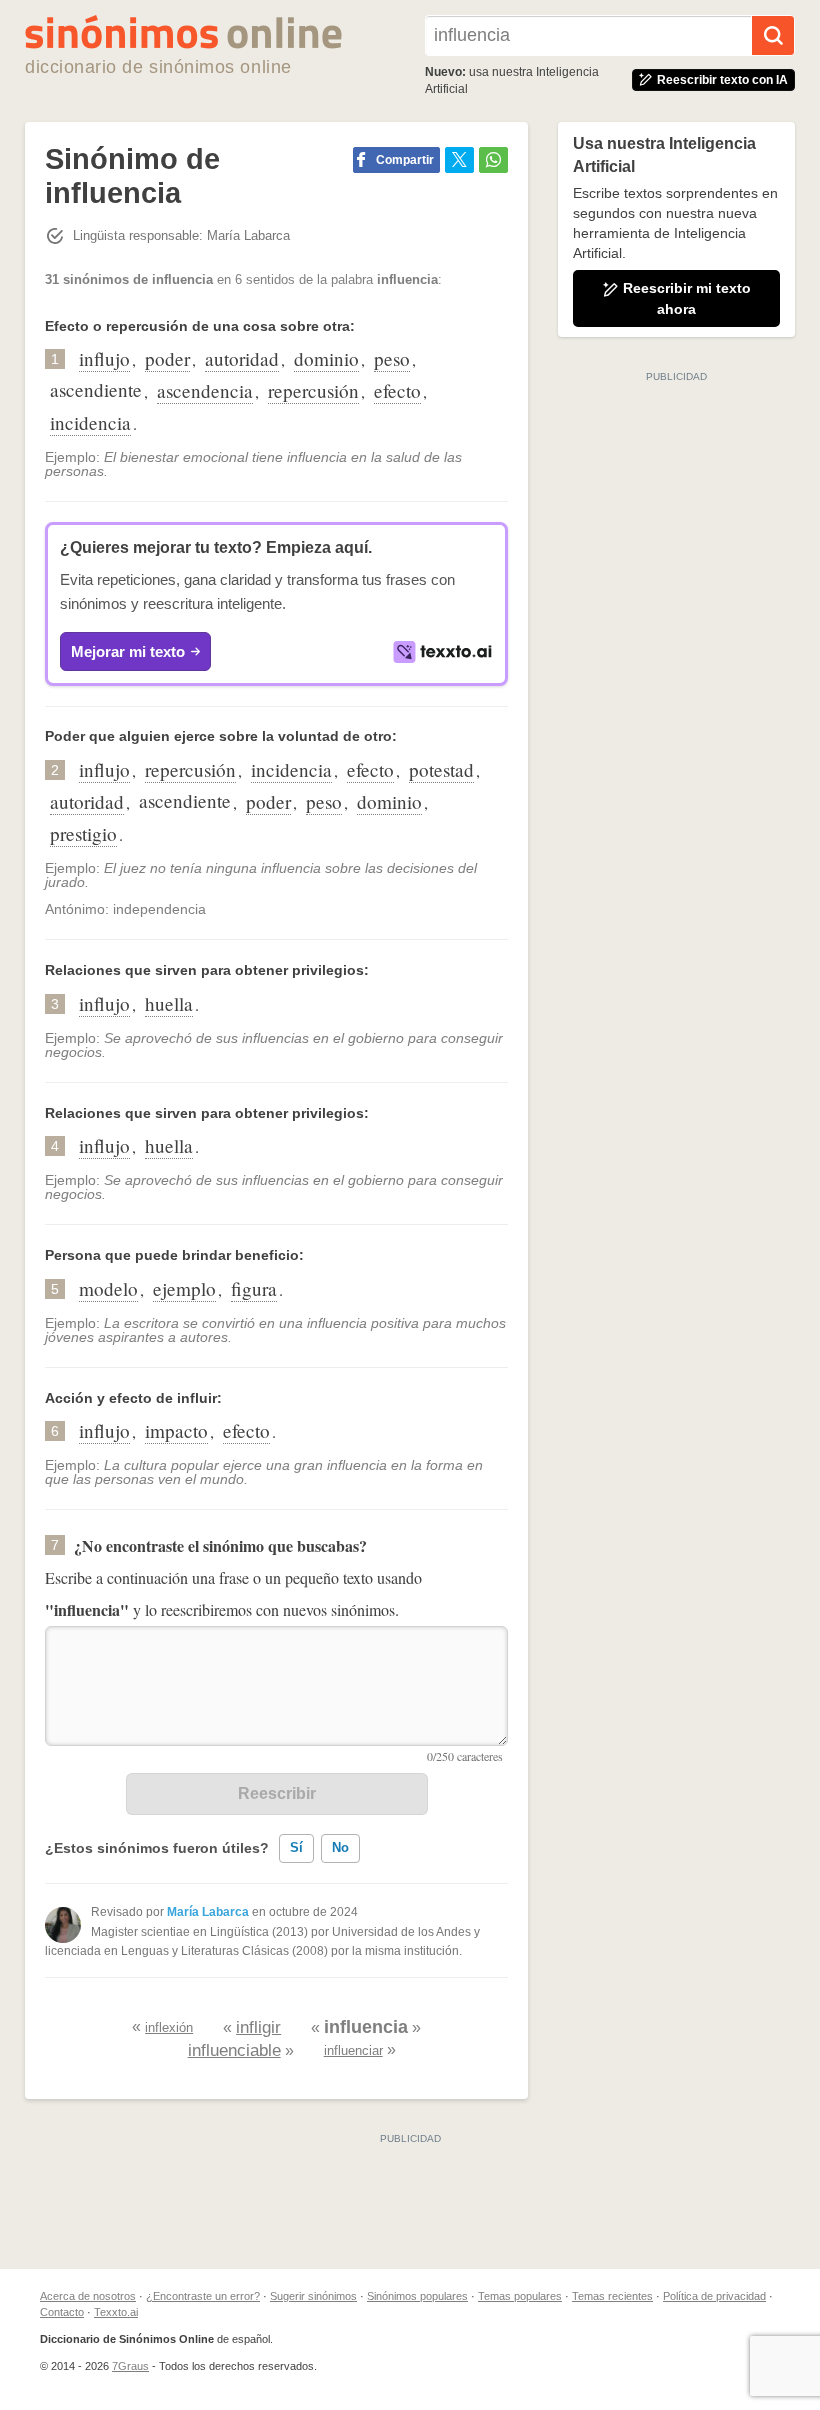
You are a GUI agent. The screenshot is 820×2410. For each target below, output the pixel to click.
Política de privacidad (714, 2296)
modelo (108, 1288)
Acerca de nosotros (88, 2296)
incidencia (90, 422)
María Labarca (208, 1912)
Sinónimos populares (417, 2296)
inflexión (169, 2027)
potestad (441, 769)
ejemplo (184, 1288)
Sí (296, 1847)
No (340, 1847)
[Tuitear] (459, 160)
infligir (258, 2027)
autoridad (242, 358)
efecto (397, 390)
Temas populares (520, 2296)
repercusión (313, 390)
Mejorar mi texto (128, 651)
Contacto (62, 2312)
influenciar (353, 2050)
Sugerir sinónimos (313, 2296)
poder (167, 358)
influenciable (234, 2050)
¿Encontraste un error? (203, 2296)
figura (254, 1288)
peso (392, 358)
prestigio (83, 833)
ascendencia (205, 390)
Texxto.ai (116, 2312)
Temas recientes (612, 2296)
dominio (326, 358)
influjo (104, 358)
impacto (176, 1430)
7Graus (130, 2366)
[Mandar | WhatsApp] (493, 160)
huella (169, 1003)
